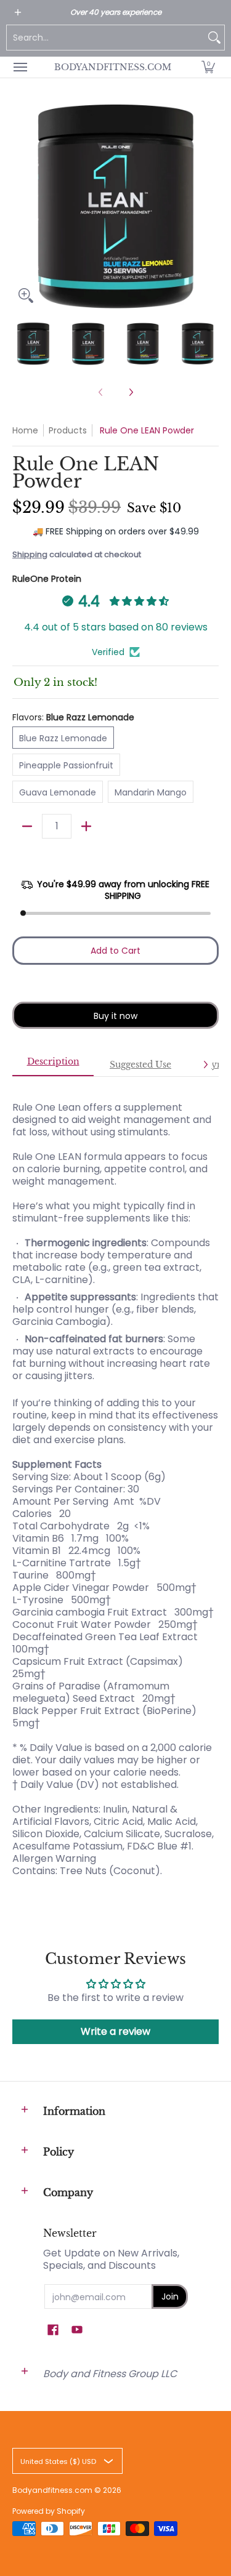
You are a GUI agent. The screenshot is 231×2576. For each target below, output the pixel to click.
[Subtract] (27, 826)
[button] (208, 67)
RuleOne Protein (47, 579)
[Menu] (20, 67)
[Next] (210, 206)
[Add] (86, 826)
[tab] (53, 1065)
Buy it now (115, 1016)
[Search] (214, 38)
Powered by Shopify (49, 2511)
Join (170, 2296)
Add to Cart (115, 951)
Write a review (115, 2031)
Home (25, 430)
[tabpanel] (115, 1483)
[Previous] (21, 206)
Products (68, 430)
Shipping (30, 554)
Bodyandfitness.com (113, 67)
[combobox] (106, 38)
